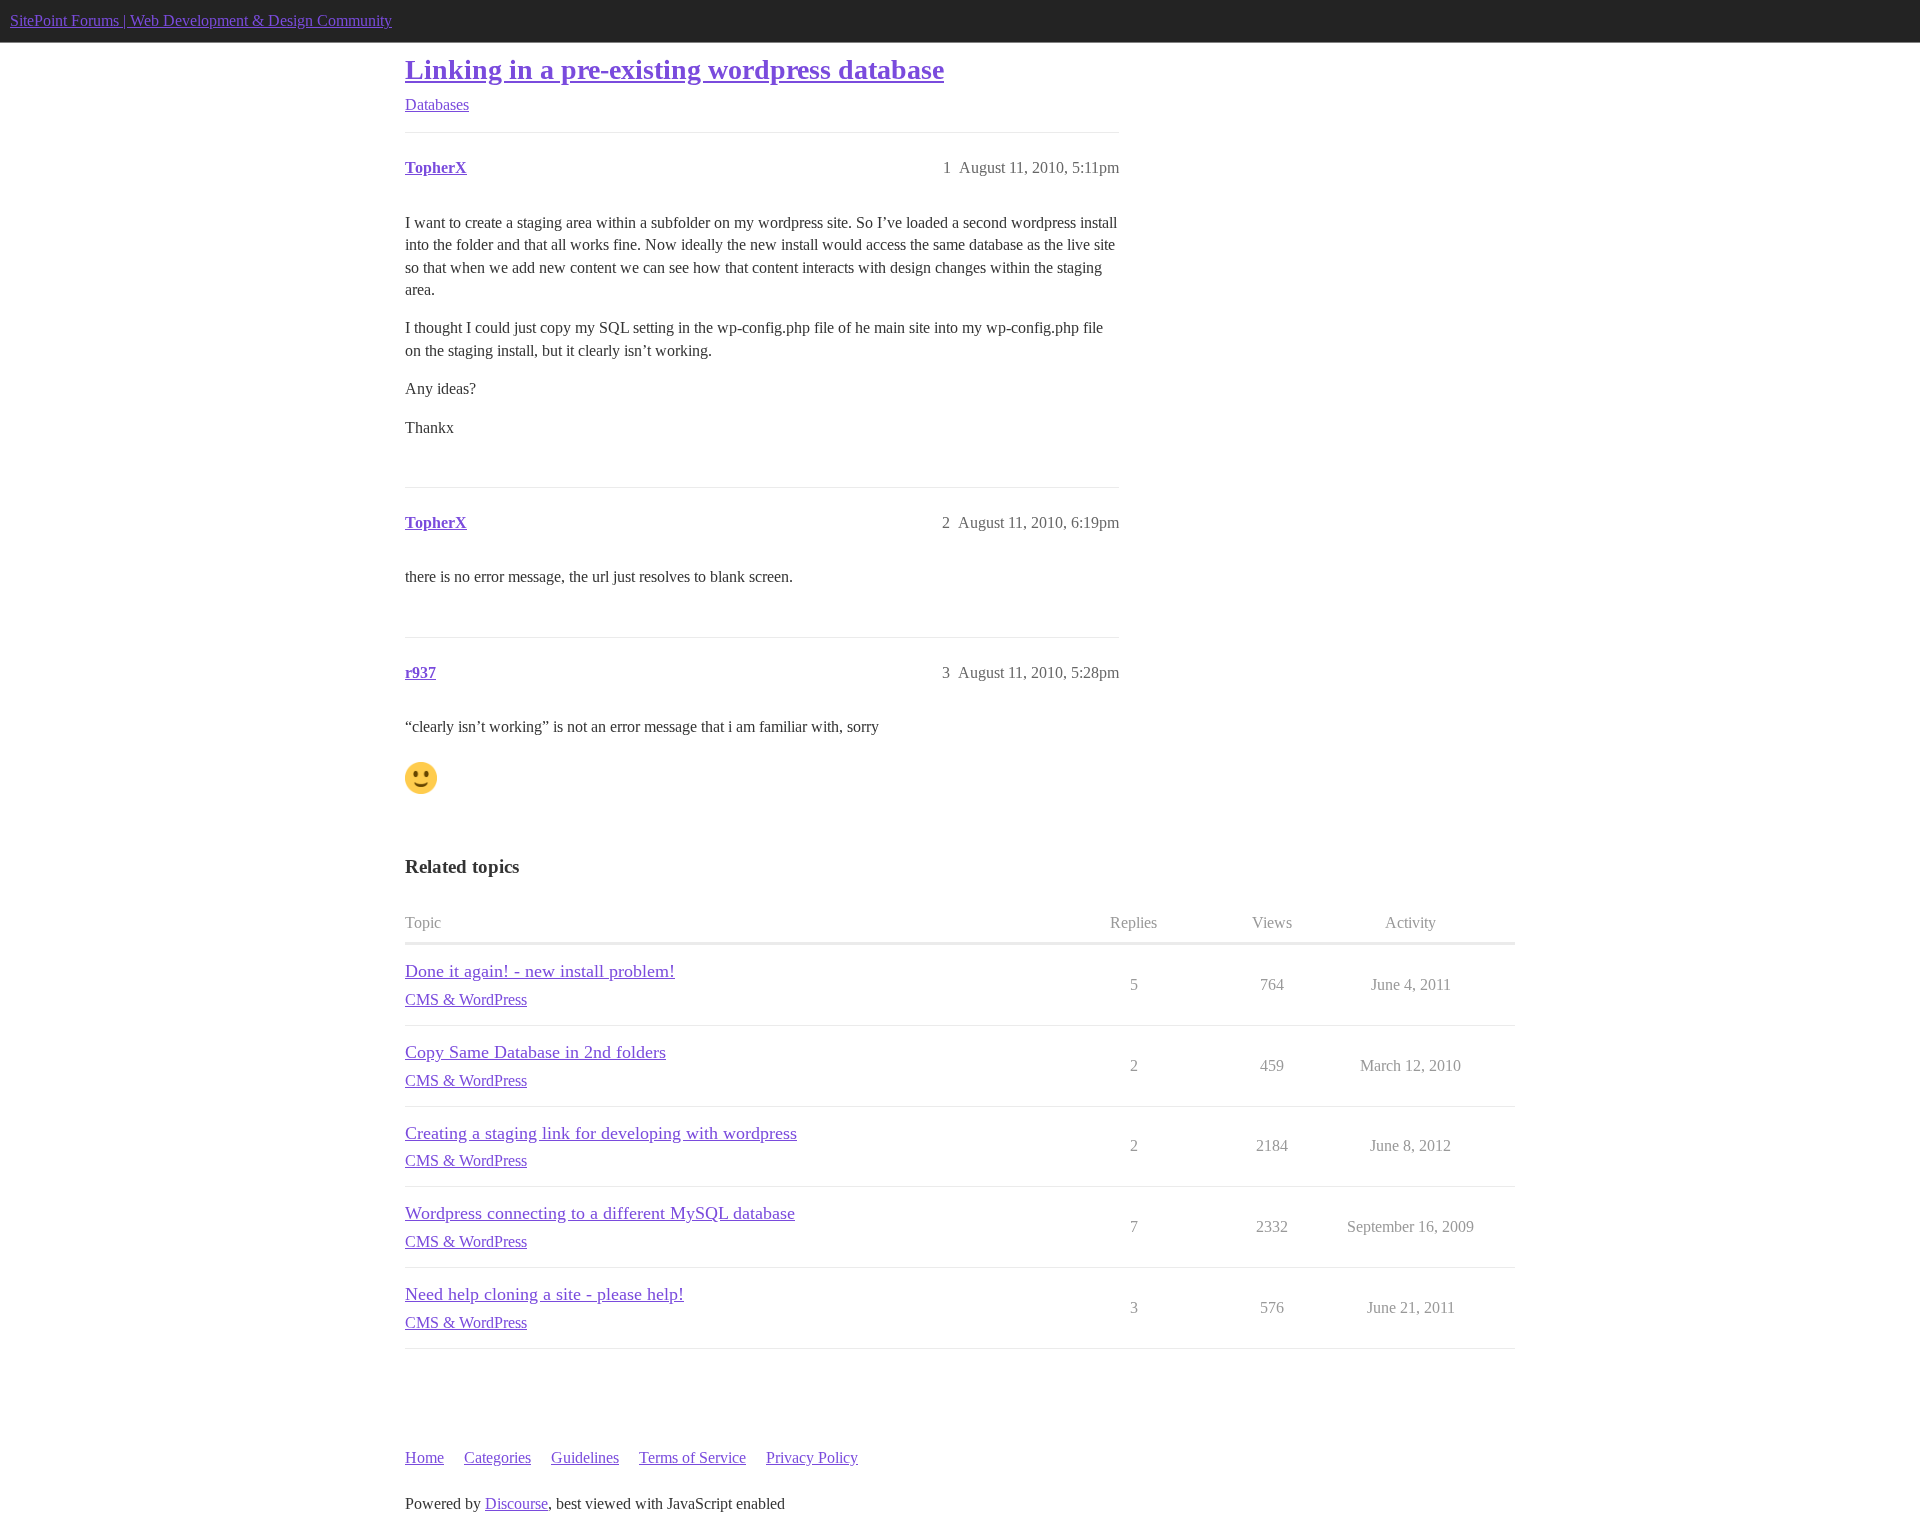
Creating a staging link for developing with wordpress (601, 1133)
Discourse (516, 1503)
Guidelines (585, 1457)
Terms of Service (692, 1457)
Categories (497, 1457)
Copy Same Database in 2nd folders (535, 1052)
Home (424, 1457)
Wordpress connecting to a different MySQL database (600, 1213)
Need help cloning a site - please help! (544, 1294)
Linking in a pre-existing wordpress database (674, 69)
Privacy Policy (812, 1457)
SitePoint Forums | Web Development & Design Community (201, 20)
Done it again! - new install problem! (540, 971)
